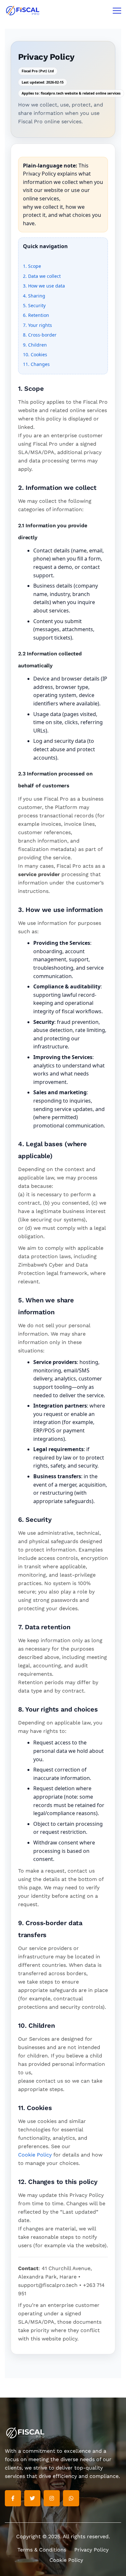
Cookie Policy (35, 2155)
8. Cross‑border (40, 335)
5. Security (34, 305)
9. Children (35, 345)
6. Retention (36, 315)
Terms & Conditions (42, 2550)
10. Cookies (35, 354)
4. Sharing (34, 296)
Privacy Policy (91, 2550)
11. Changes (36, 364)
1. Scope (32, 266)
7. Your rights (37, 325)
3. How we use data (44, 286)
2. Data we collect (42, 276)
